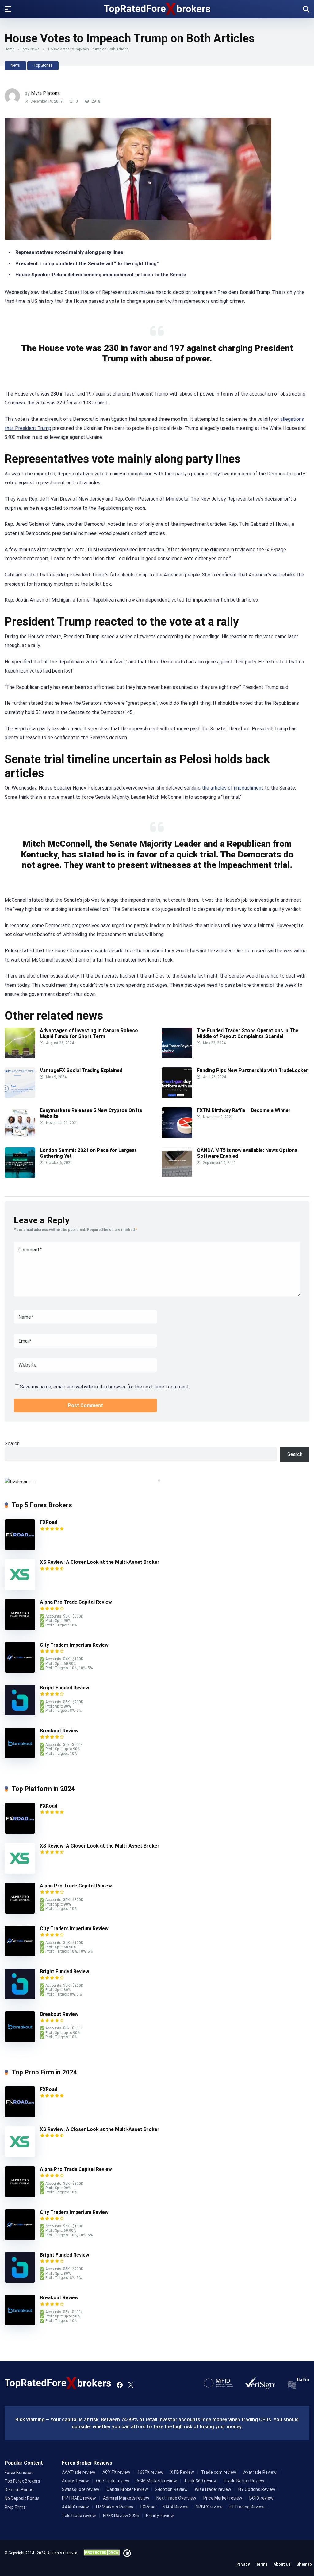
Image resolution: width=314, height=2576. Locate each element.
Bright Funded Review (65, 1688)
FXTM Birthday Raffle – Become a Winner (244, 1110)
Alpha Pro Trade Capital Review (76, 1602)
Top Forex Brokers (22, 2481)
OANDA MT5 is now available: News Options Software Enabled (247, 1153)
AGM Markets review (157, 2481)
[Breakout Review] (20, 1757)
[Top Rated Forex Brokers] (157, 9)
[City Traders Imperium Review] (20, 1671)
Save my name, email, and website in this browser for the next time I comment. (105, 1387)
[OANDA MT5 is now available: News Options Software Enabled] (177, 1176)
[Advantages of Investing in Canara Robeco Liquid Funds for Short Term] (20, 1057)
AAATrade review (79, 2472)
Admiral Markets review (126, 2498)
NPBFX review (209, 2507)
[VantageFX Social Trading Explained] (20, 1096)
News (15, 65)
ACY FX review (116, 2472)
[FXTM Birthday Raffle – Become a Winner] (177, 1136)
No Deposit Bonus (22, 2498)
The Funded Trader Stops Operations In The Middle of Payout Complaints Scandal (248, 1033)
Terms (262, 2564)
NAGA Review (176, 2507)
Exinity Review (160, 2516)
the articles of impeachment (233, 788)
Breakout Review (59, 1731)
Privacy (243, 2564)
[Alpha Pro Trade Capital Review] (20, 1628)
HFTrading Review (247, 2507)
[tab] (155, 1481)
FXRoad (49, 1522)
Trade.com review (219, 2472)
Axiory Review (75, 2481)
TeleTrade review (79, 2516)
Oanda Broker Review (127, 2489)
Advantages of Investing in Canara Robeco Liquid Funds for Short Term (89, 1033)
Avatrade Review (260, 2472)
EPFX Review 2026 (121, 2516)
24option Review (171, 2489)
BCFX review (261, 2498)
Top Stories (43, 65)
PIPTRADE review (79, 2498)
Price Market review (223, 2498)
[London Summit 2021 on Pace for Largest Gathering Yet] (20, 1176)
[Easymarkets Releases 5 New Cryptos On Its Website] (20, 1136)
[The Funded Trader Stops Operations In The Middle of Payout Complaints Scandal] (177, 1057)
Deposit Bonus (19, 2490)
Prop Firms (15, 2507)
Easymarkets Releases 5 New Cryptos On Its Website (91, 1113)
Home (10, 49)
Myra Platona (45, 93)
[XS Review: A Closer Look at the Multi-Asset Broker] (20, 1588)
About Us (282, 2564)
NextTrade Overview (176, 2498)
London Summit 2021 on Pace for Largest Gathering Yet (88, 1153)
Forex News (30, 49)
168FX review (150, 2472)
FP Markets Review (115, 2507)
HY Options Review (257, 2489)
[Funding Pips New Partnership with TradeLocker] (177, 1097)
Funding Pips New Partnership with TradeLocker (253, 1070)
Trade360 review (200, 2481)
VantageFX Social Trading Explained (82, 1070)
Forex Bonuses (19, 2473)
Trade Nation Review (244, 2481)
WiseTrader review (213, 2489)
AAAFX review (75, 2507)
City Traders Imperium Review (74, 1645)
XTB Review (182, 2472)
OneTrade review (113, 2481)
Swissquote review (81, 2489)
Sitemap (304, 2564)
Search (12, 1444)
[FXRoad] (20, 1548)
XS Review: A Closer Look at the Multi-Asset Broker (100, 1562)
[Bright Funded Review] (20, 1714)
